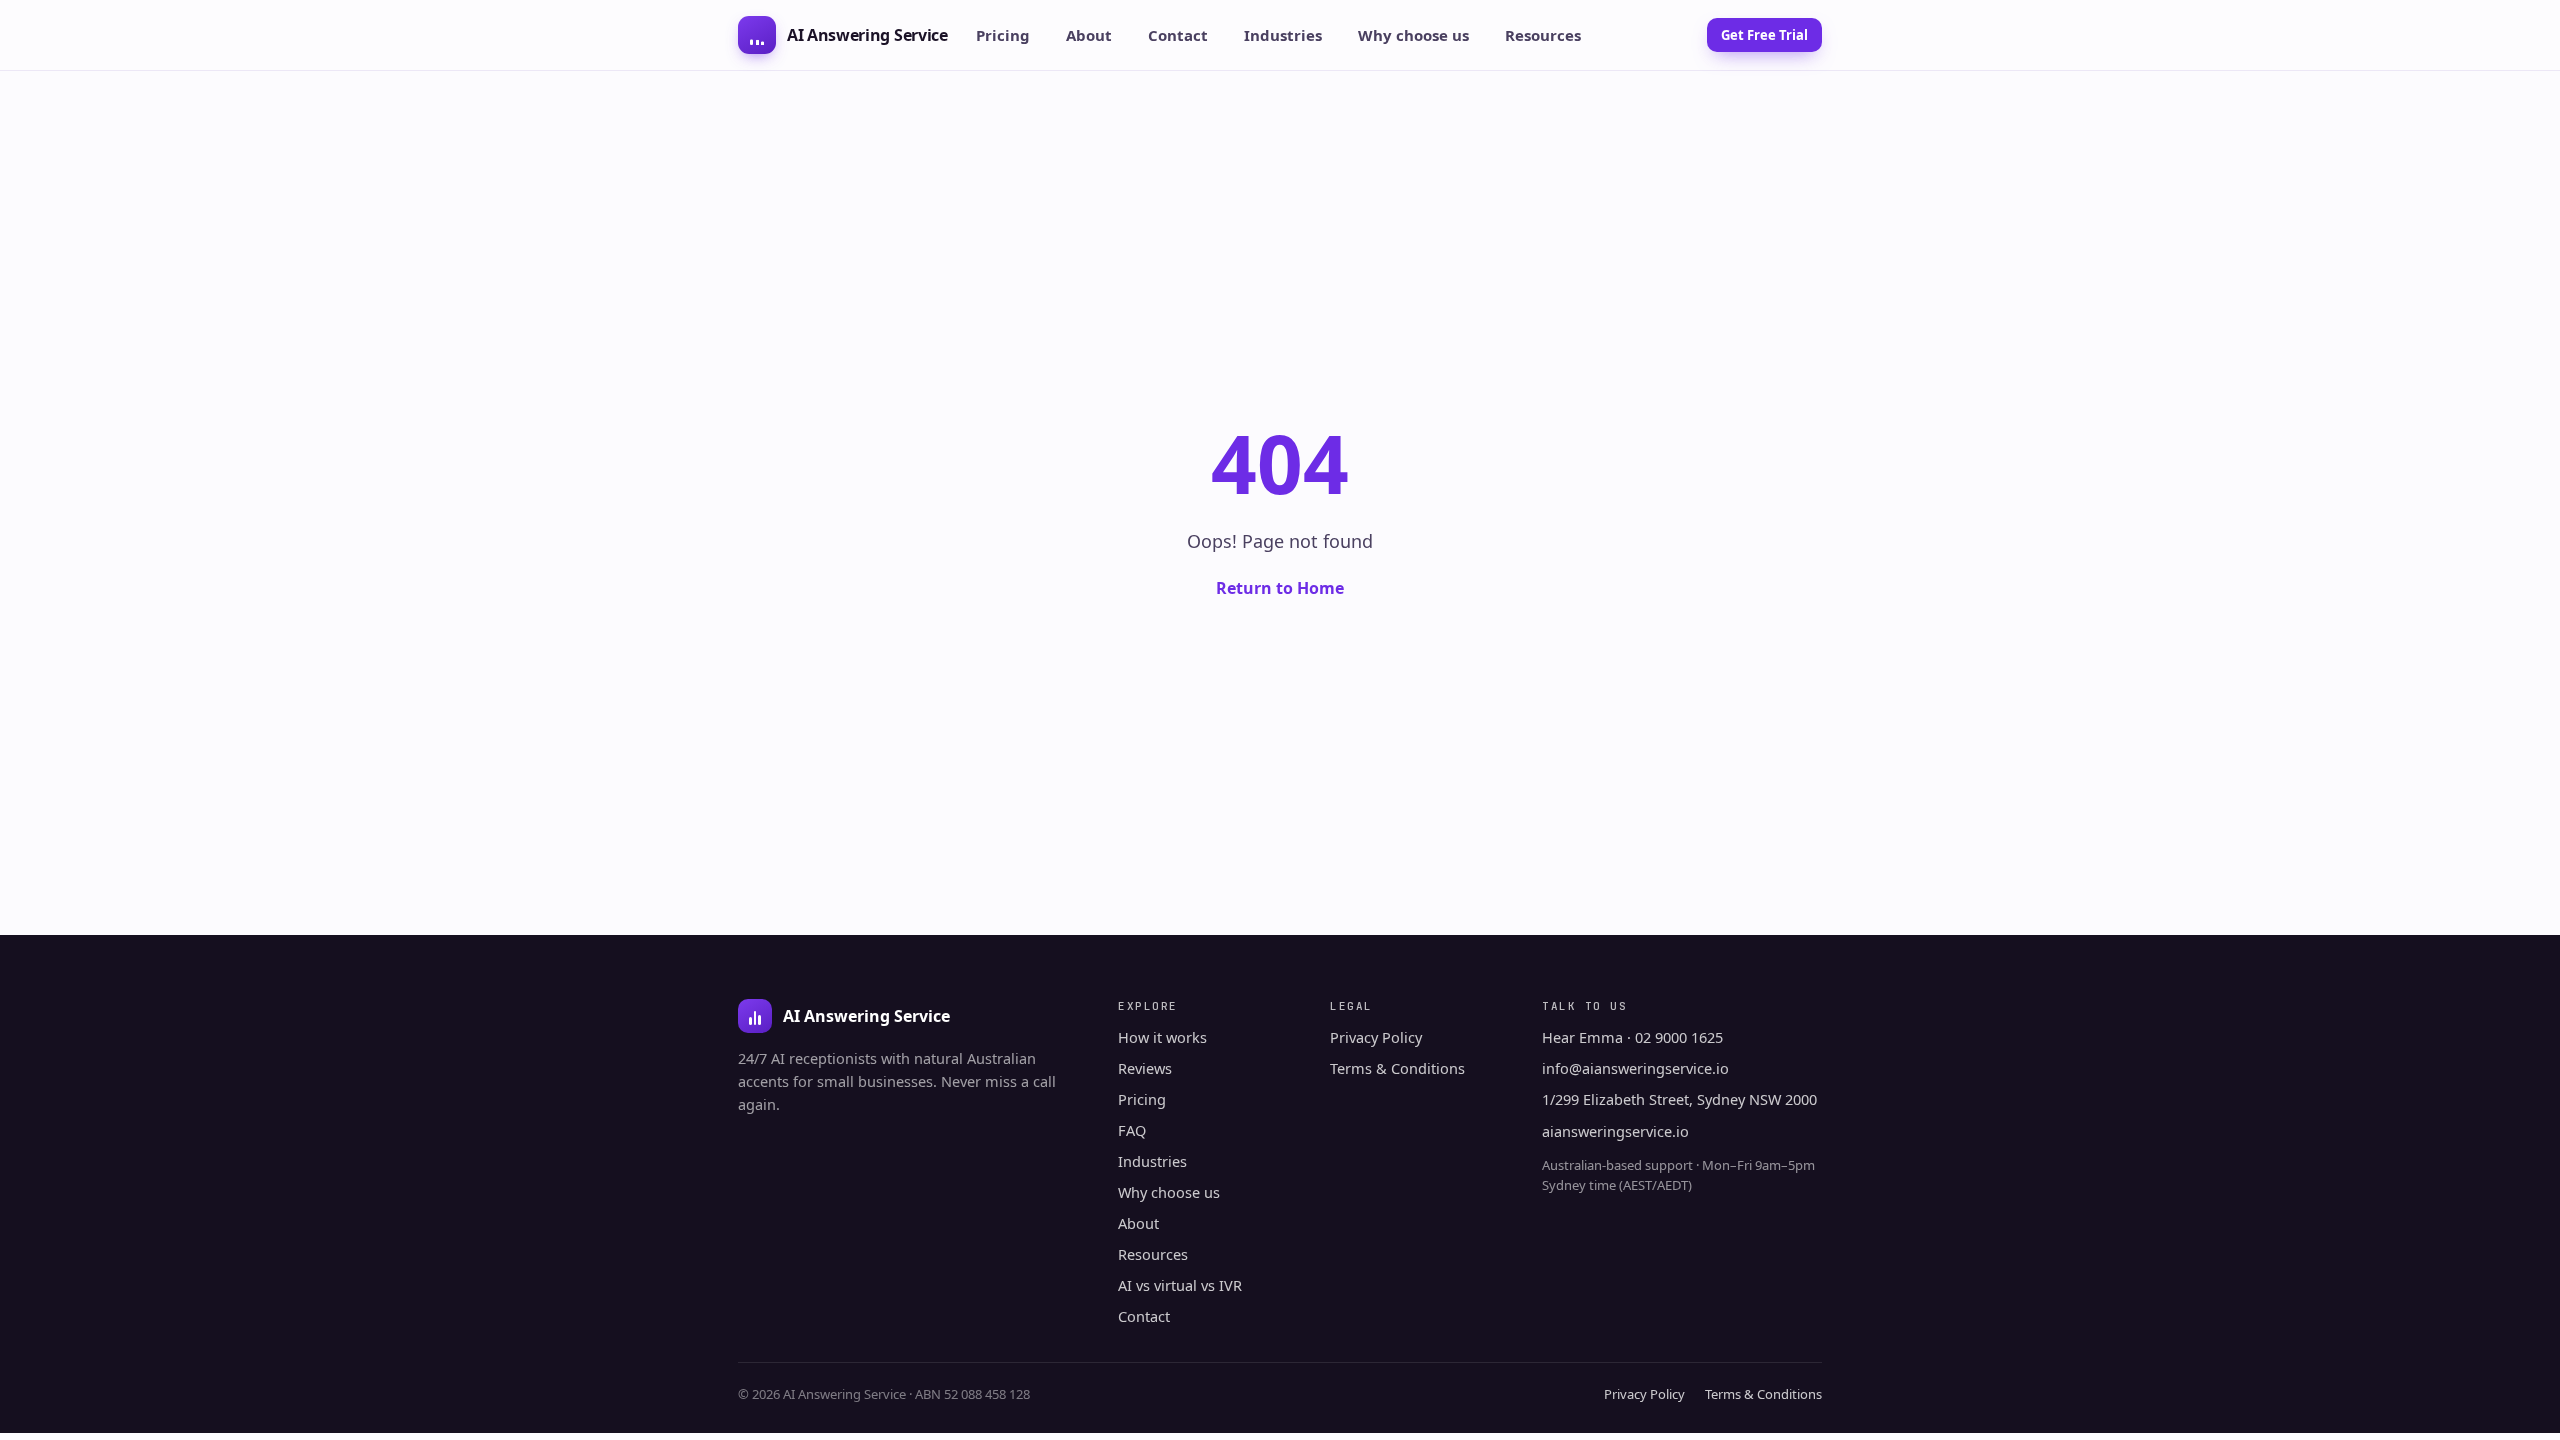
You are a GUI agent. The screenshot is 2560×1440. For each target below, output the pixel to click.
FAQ (1132, 1130)
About (1089, 35)
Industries (1283, 35)
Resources (1543, 35)
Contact (1178, 35)
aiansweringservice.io (1615, 1131)
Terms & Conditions (1397, 1068)
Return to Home (1280, 588)
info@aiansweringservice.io (1635, 1068)
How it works (1162, 1037)
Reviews (1145, 1068)
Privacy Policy (1376, 1037)
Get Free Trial (1764, 35)
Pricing (1003, 35)
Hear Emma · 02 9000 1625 (1632, 1037)
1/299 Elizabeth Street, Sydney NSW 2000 (1679, 1099)
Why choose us (1413, 35)
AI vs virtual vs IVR (1180, 1285)
